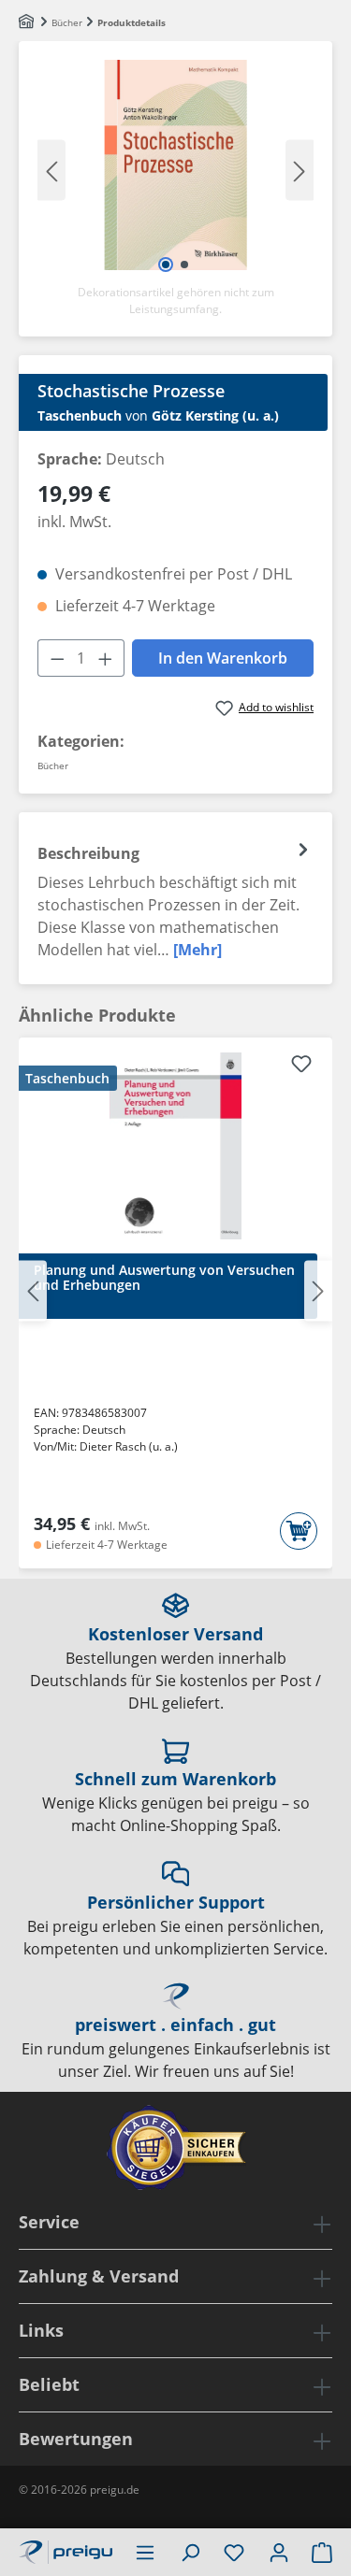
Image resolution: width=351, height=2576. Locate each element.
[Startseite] (28, 22)
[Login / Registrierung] (279, 2552)
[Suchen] (190, 2552)
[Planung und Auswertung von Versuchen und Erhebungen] (175, 1146)
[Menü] (145, 2552)
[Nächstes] (300, 170)
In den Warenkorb (223, 658)
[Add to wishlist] (301, 1066)
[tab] (175, 898)
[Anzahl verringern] (57, 658)
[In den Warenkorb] (299, 1531)
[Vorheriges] (51, 170)
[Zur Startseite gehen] (66, 2550)
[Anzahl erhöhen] (106, 658)
